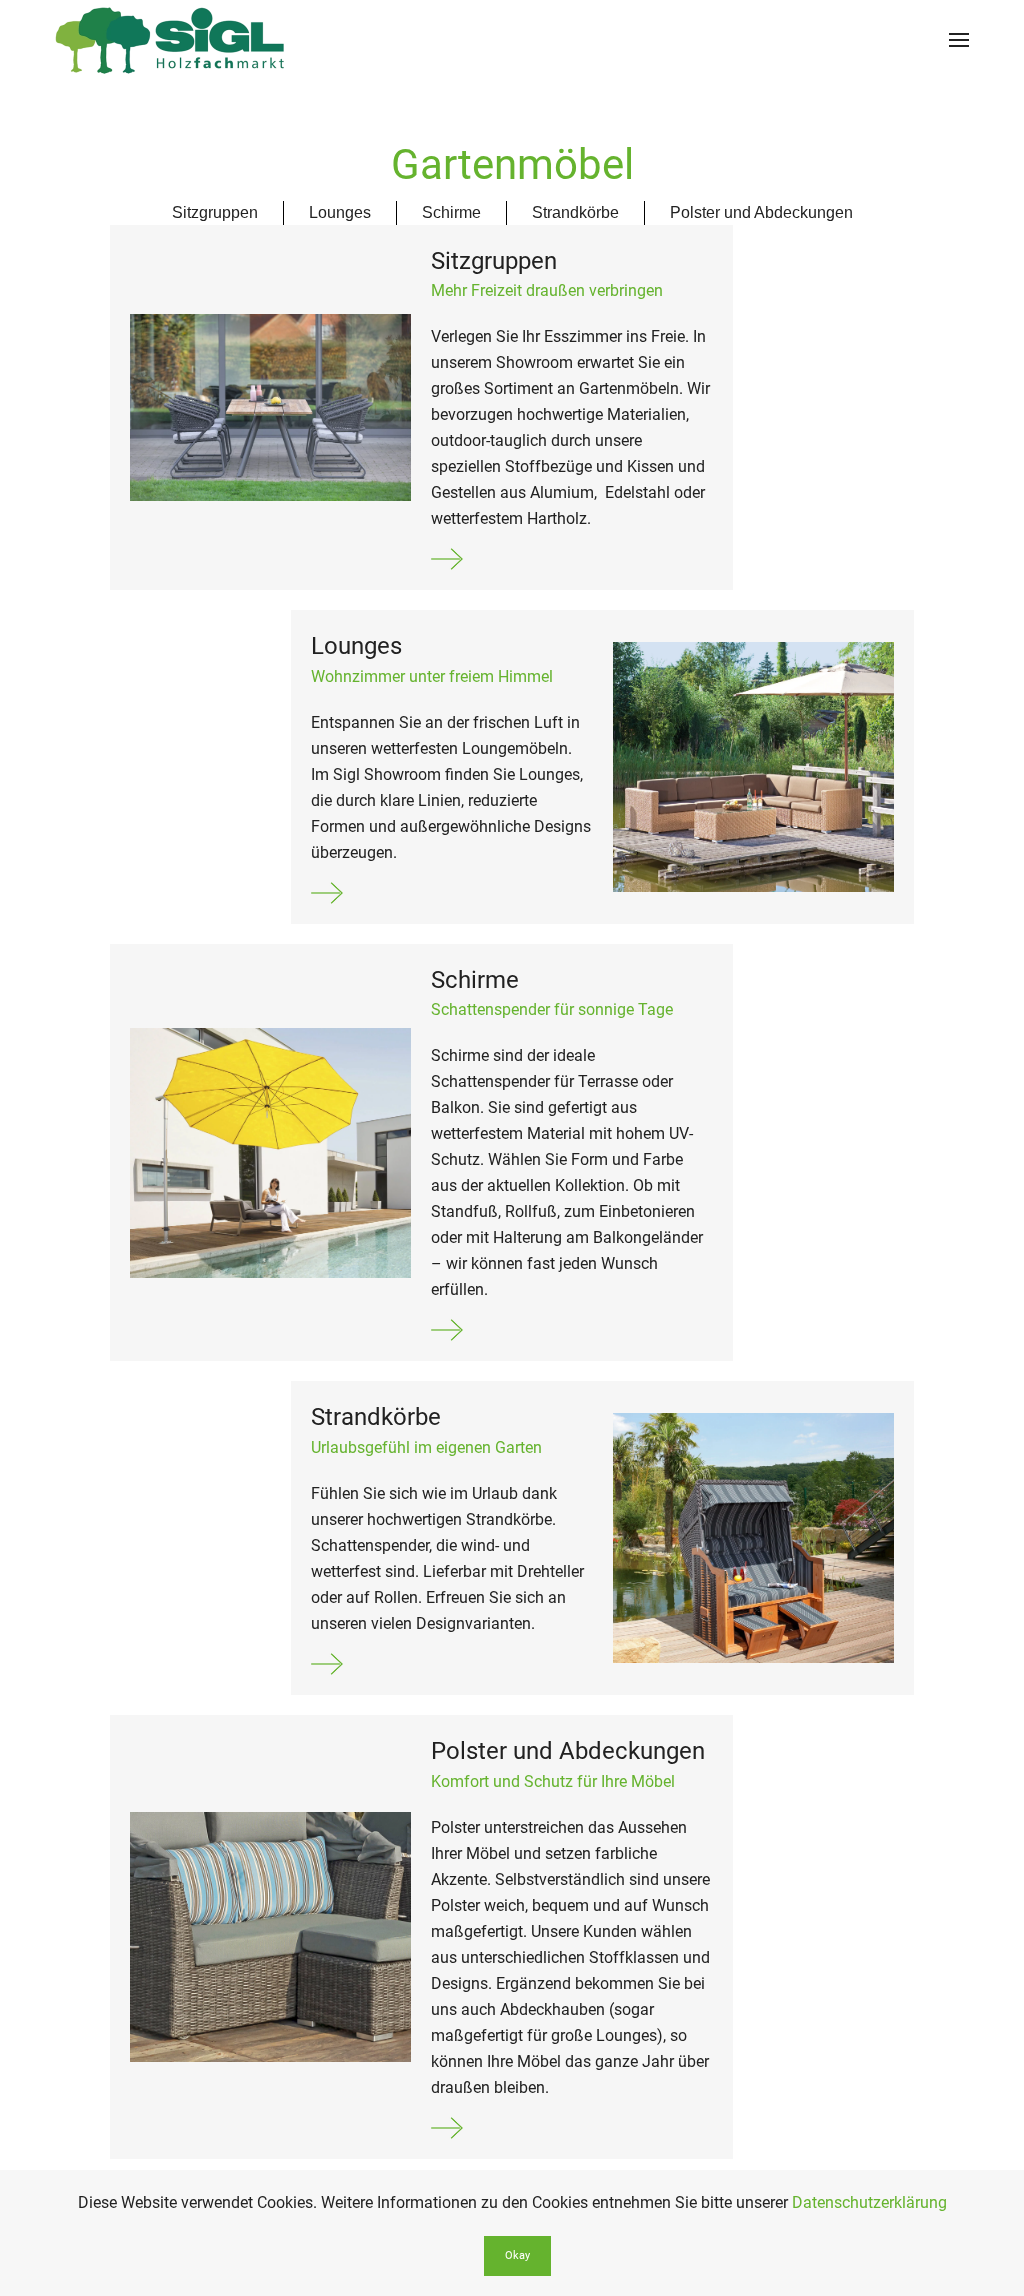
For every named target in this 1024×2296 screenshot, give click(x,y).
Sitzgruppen (215, 212)
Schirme (451, 212)
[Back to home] (170, 40)
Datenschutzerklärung (869, 2202)
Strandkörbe (575, 212)
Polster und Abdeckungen (761, 212)
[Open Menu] (959, 40)
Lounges (340, 212)
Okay (517, 2255)
